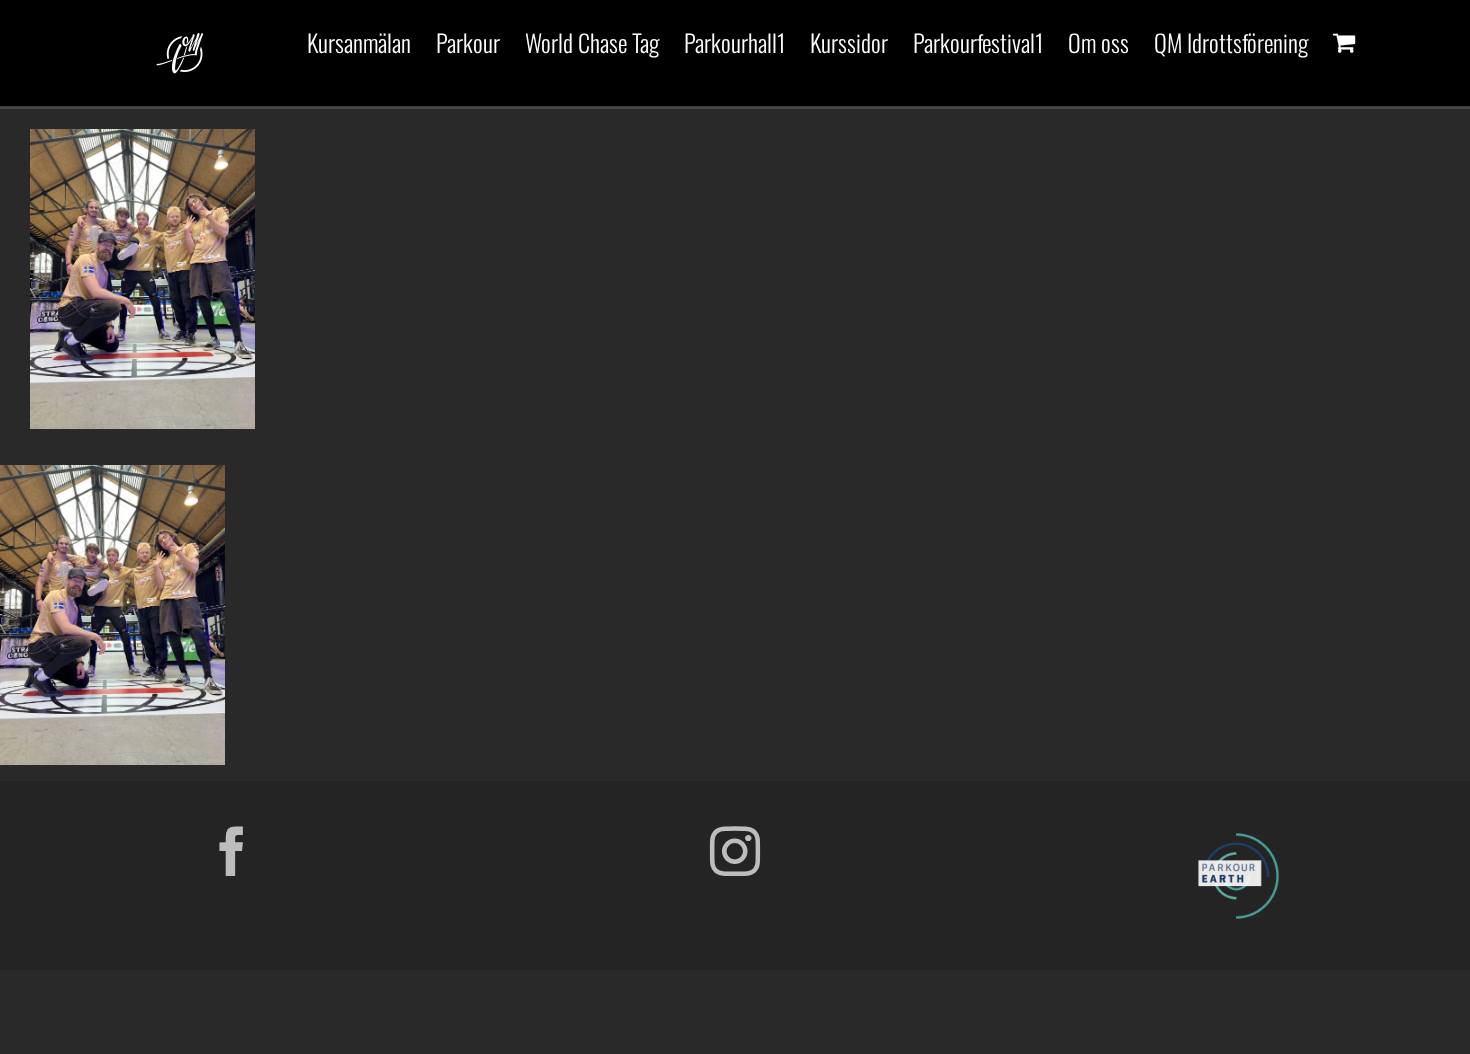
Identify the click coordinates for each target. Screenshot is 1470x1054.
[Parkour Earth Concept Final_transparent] (1238, 834)
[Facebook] (232, 851)
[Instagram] (735, 851)
